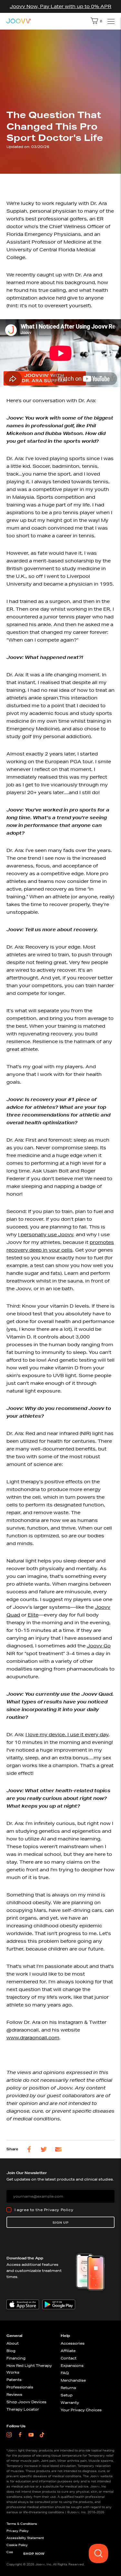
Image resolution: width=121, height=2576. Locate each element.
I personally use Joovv (46, 1235)
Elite (33, 1615)
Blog (11, 2351)
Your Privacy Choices (81, 2410)
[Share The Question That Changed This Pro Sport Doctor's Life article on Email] (58, 2149)
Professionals (20, 2387)
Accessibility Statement (25, 2538)
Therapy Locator (23, 2409)
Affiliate (68, 2351)
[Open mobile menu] (110, 21)
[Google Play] (59, 2304)
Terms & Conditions (22, 2524)
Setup (67, 2395)
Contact (69, 2358)
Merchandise (73, 2380)
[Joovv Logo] (19, 21)
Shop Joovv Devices (26, 2402)
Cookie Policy (17, 2545)
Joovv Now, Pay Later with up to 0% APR (60, 6)
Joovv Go (99, 1646)
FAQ (65, 2373)
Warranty (70, 2402)
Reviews (14, 2394)
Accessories (73, 2343)
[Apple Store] (23, 2304)
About (13, 2343)
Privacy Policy (59, 2210)
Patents (14, 2380)
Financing (16, 2358)
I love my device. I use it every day (67, 1735)
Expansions (72, 2365)
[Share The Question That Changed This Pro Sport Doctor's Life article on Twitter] (44, 2149)
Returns (68, 2388)
